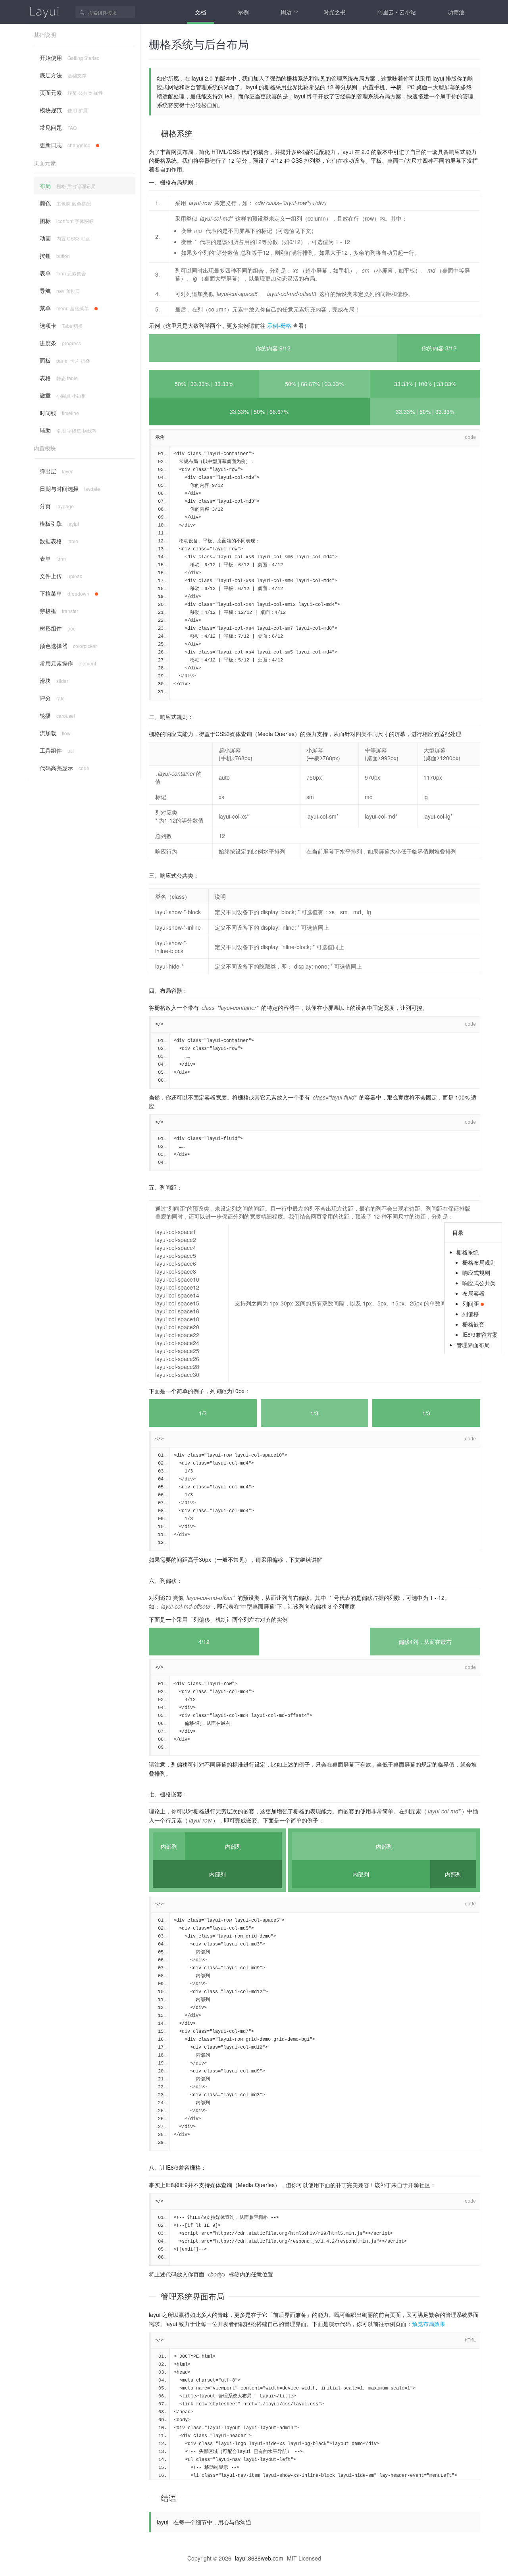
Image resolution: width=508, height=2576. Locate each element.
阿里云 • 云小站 (397, 12)
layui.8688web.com (259, 2558)
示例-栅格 (279, 325)
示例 (243, 12)
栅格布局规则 (479, 1262)
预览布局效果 (429, 2324)
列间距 (471, 1303)
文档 (200, 12)
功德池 (456, 12)
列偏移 (471, 1314)
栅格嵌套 (473, 1324)
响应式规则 (476, 1273)
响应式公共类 (479, 1283)
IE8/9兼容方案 (480, 1334)
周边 (286, 12)
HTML (470, 2340)
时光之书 (335, 12)
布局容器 (473, 1293)
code (470, 438)
